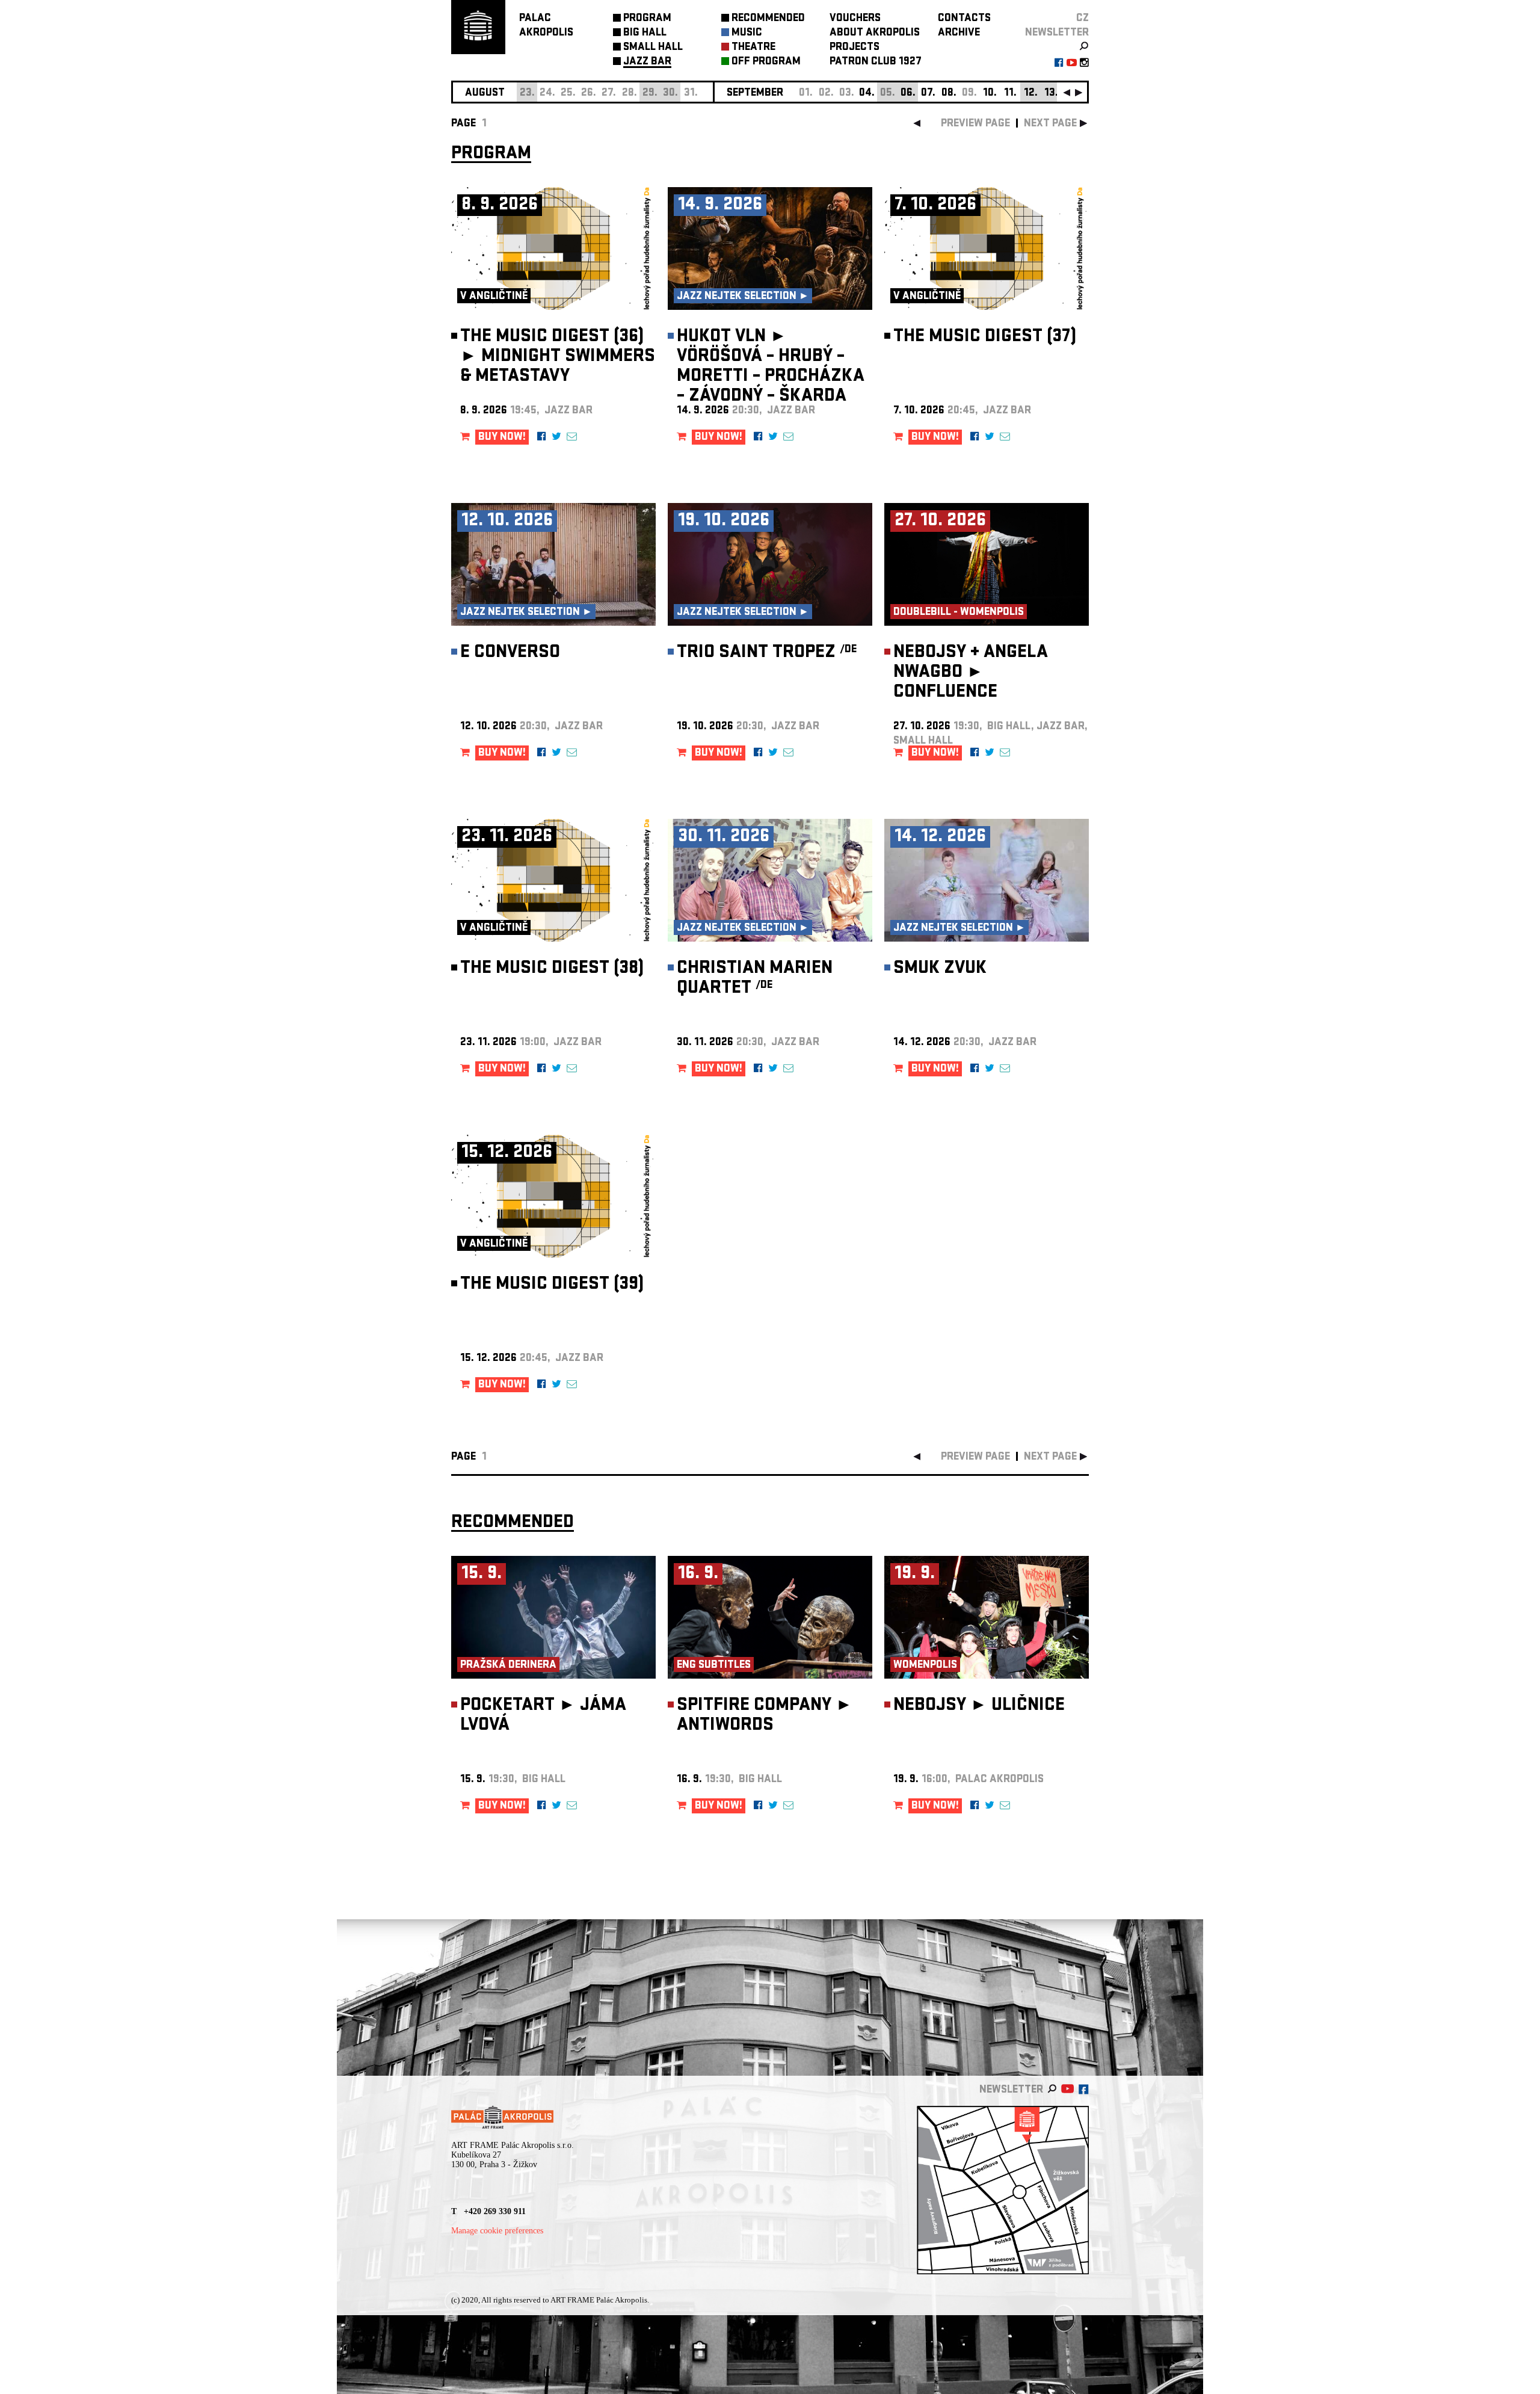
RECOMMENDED (768, 19)
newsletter (1057, 33)
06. (908, 94)
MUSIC (747, 33)
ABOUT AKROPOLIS (875, 33)
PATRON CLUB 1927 (876, 62)
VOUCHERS (855, 19)
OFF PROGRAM (766, 62)
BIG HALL (645, 33)
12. (1031, 94)
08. (949, 94)
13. (1051, 94)
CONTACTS (964, 19)
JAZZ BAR (647, 62)
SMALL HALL (653, 48)
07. (928, 94)
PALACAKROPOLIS (546, 26)
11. (1010, 94)
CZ (1083, 19)
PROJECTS (855, 48)
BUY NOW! (502, 438)
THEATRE (753, 48)
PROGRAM (647, 19)
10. (990, 94)
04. (867, 94)
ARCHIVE (959, 33)
